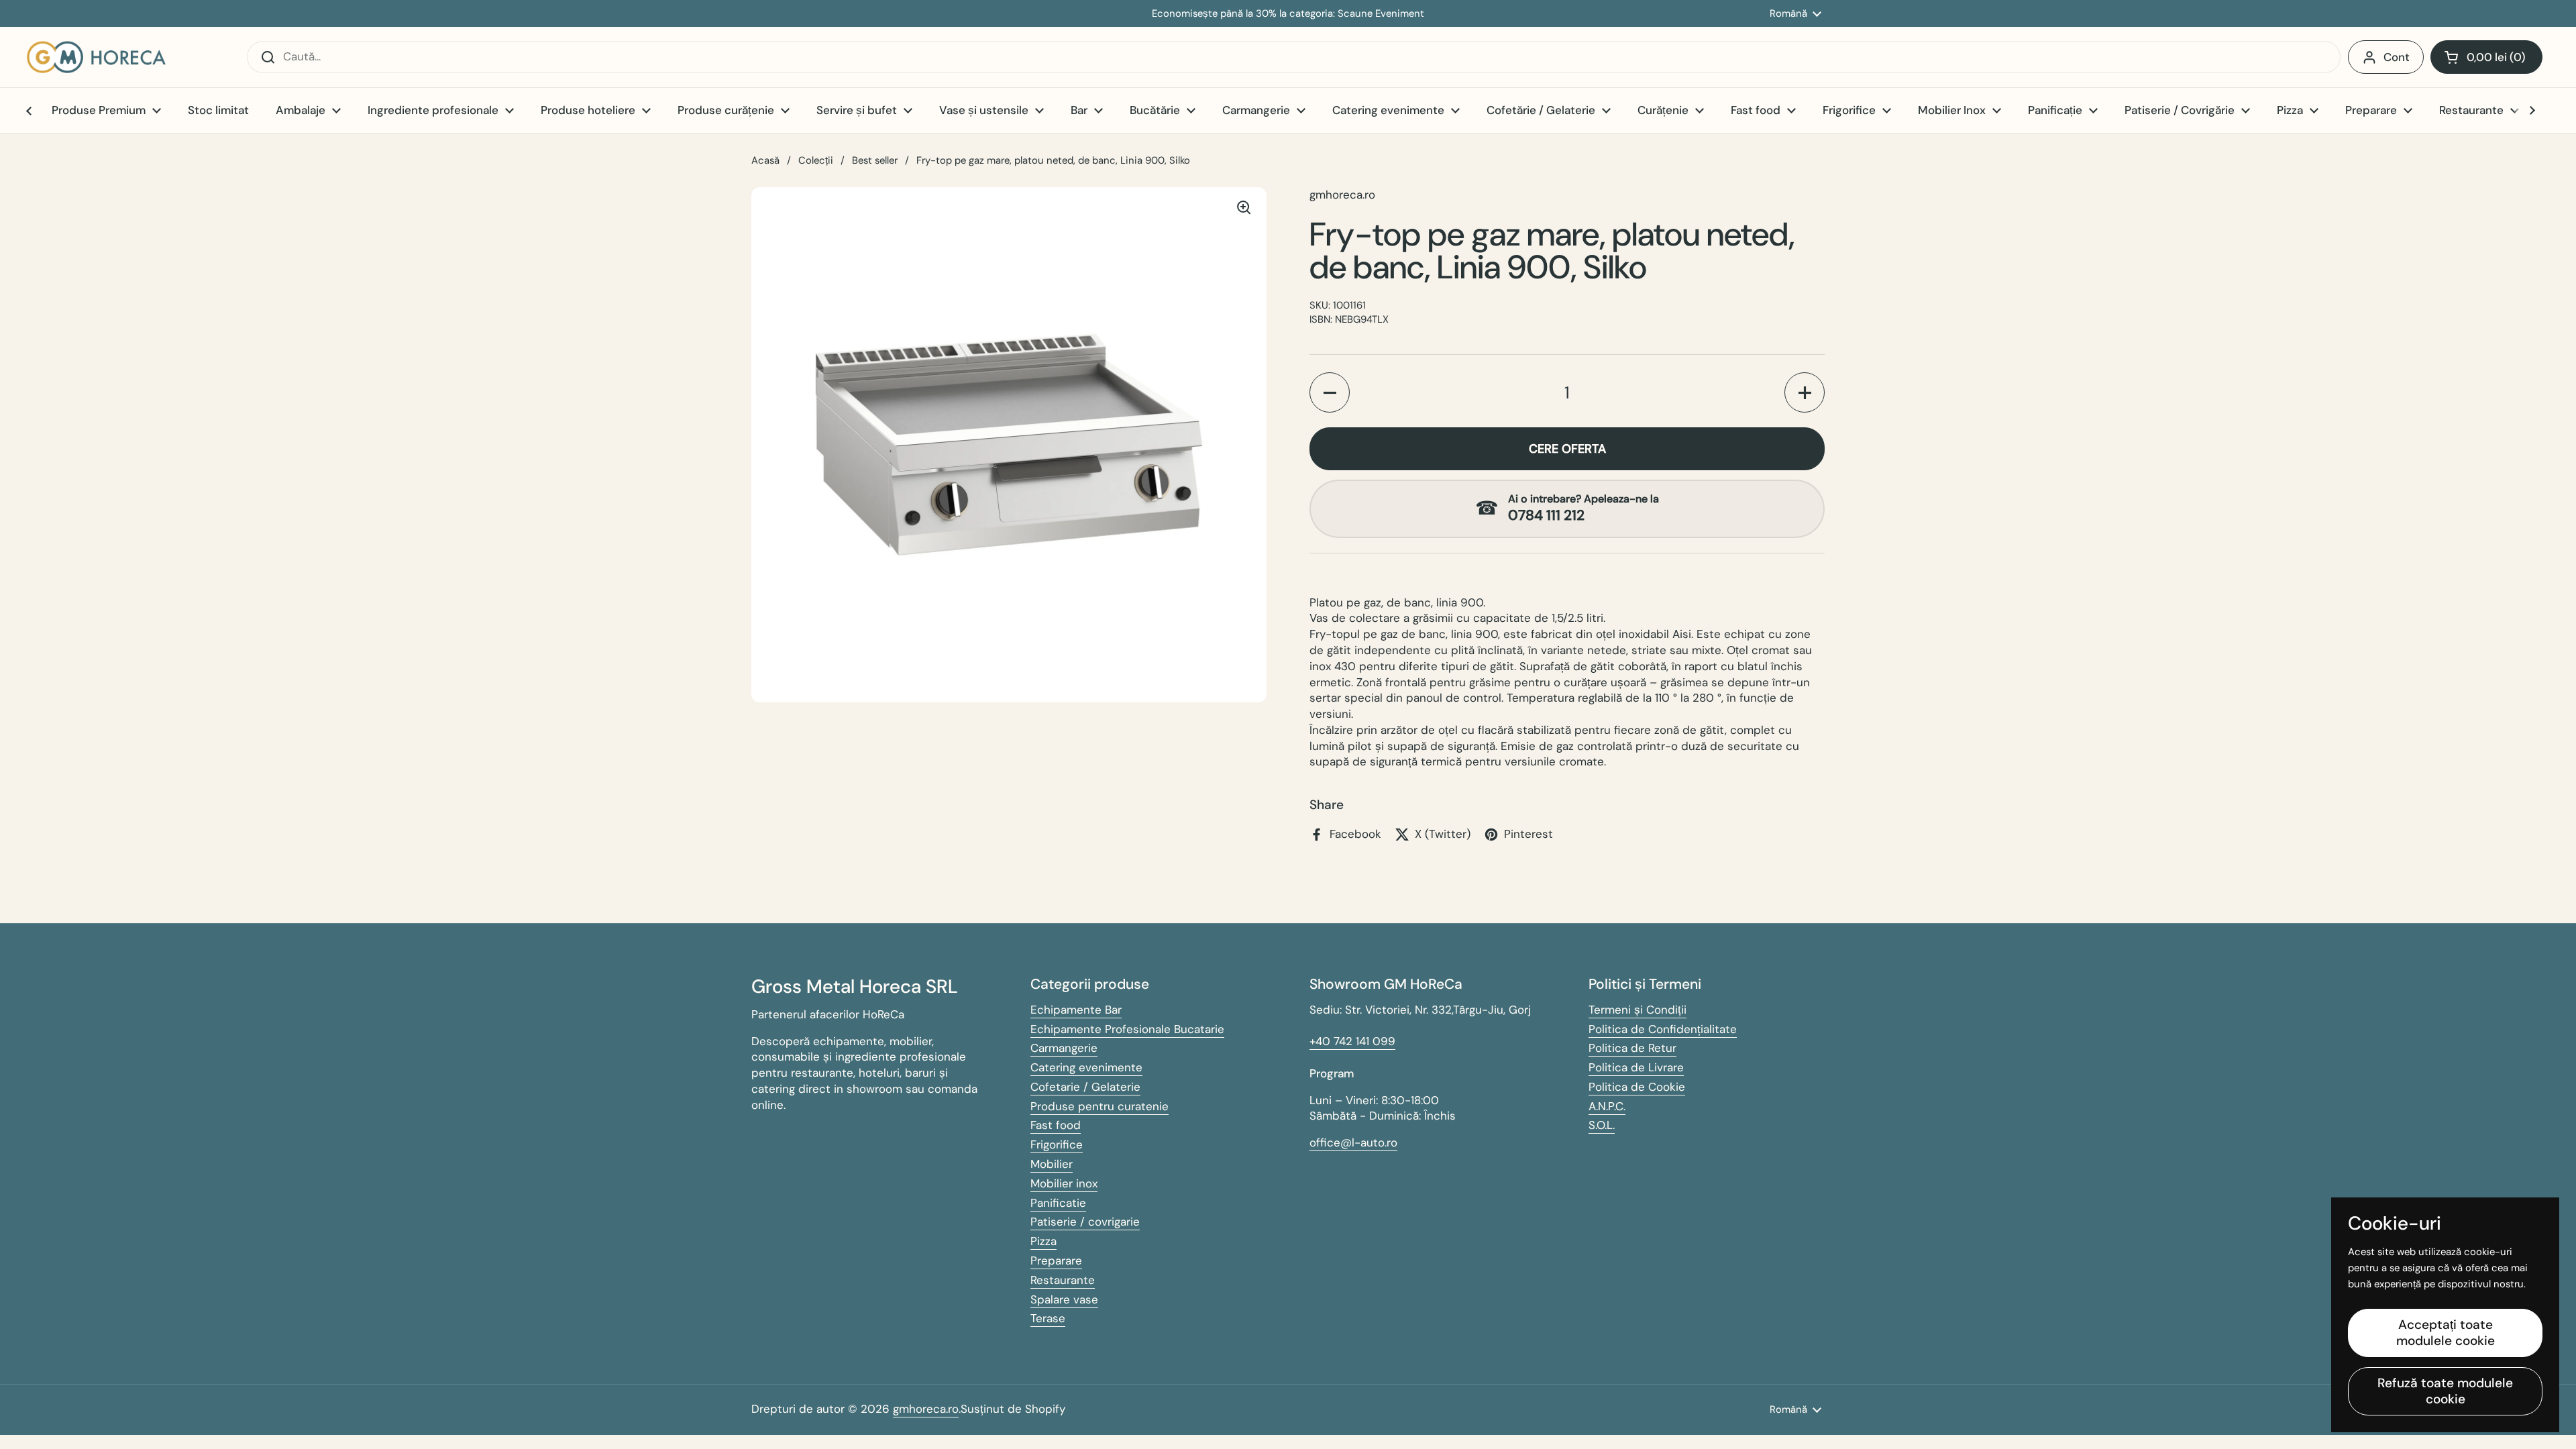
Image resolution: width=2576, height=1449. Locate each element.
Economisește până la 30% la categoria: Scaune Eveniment (1288, 14)
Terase (1048, 1318)
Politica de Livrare (1636, 1067)
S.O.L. (1602, 1125)
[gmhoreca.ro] (96, 57)
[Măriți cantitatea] (1805, 392)
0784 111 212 (1546, 516)
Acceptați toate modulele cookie (2446, 1333)
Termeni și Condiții (1638, 1010)
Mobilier (1052, 1164)
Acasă (765, 160)
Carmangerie (1064, 1048)
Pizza (1043, 1241)
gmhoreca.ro (926, 1409)
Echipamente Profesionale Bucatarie (1127, 1029)
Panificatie (1058, 1203)
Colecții (816, 160)
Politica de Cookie (1637, 1087)
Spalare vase (1064, 1299)
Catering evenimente (1086, 1067)
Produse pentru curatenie (1099, 1106)
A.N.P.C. (1607, 1106)
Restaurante (1063, 1280)
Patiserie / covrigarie (1085, 1222)
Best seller (875, 160)
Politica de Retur (1632, 1048)
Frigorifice (1057, 1144)
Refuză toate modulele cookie (2445, 1391)
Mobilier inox (1064, 1183)
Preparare (1056, 1260)
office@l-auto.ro (1353, 1142)
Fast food (1056, 1125)
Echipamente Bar (1076, 1010)
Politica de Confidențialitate (1663, 1029)
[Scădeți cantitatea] (1330, 392)
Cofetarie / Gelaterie (1085, 1087)
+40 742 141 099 (1352, 1041)
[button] (2486, 57)
